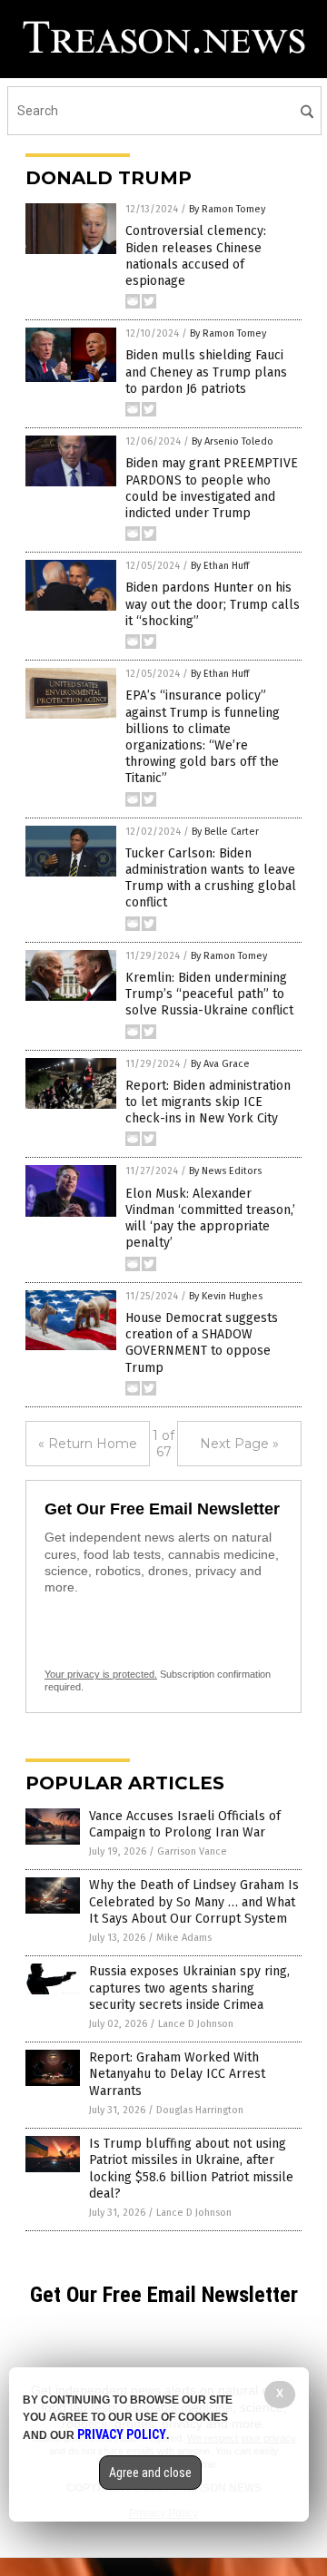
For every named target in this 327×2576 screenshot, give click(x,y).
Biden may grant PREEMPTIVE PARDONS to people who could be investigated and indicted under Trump (212, 488)
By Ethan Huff (220, 566)
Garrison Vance (192, 1851)
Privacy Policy (122, 2434)
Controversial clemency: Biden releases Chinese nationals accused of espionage (196, 256)
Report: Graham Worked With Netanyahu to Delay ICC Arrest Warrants (177, 2074)
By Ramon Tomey (227, 209)
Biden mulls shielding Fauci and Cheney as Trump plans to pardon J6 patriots (206, 372)
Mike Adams (184, 1938)
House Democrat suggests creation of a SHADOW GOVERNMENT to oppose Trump (202, 1343)
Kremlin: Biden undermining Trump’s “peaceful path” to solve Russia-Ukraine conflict (209, 994)
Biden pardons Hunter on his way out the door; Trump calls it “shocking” (213, 604)
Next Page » (239, 1444)
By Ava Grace (220, 1064)
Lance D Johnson (196, 2024)
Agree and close (150, 2473)
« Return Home (88, 1444)
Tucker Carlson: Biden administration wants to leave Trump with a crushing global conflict (211, 878)
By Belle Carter (225, 832)
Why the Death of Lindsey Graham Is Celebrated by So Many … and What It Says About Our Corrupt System (194, 1901)
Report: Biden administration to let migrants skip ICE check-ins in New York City (208, 1102)
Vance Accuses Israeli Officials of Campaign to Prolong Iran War (185, 1824)
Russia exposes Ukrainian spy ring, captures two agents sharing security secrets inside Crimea (189, 1988)
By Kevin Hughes (226, 1296)
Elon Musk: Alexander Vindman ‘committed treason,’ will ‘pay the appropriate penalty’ (210, 1219)
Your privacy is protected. (101, 1674)
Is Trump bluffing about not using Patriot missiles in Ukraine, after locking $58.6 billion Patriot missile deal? (191, 2169)
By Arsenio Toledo (233, 441)
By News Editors (225, 1171)
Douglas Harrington (200, 2110)
